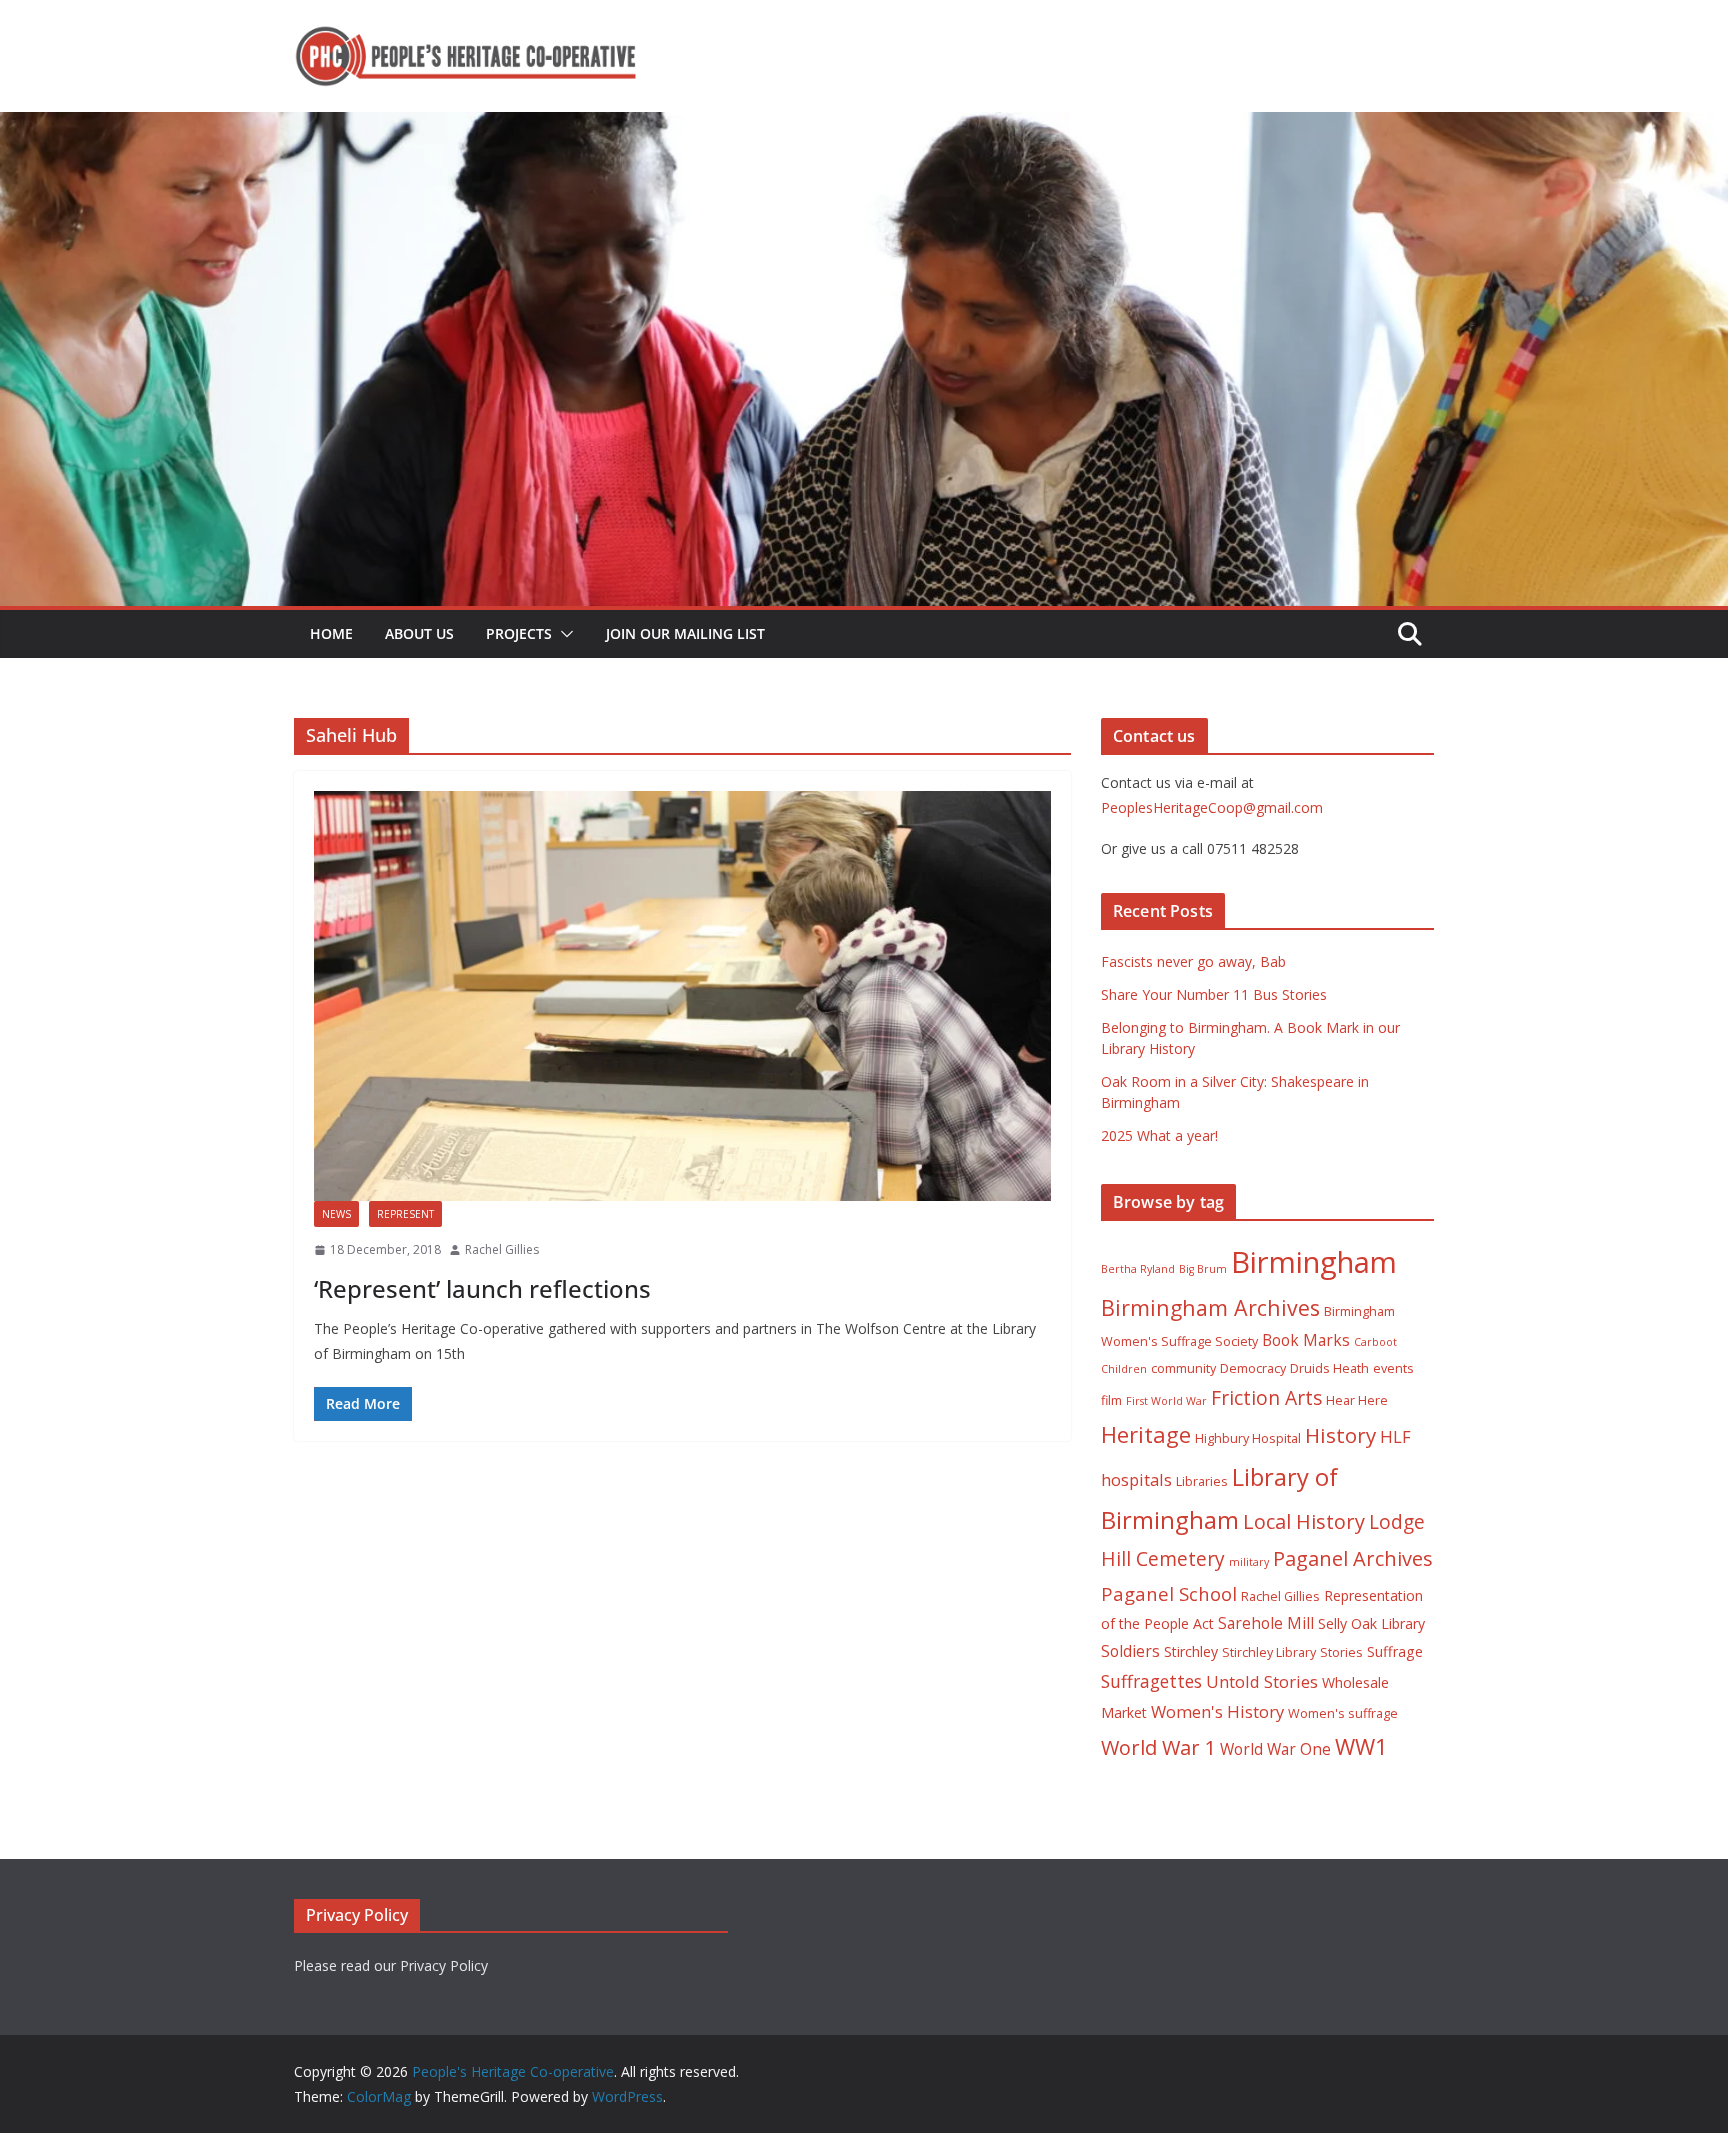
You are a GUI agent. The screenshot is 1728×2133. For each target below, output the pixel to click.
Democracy (1253, 1368)
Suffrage (1395, 1651)
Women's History (1217, 1711)
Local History (1304, 1521)
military (1249, 1562)
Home (331, 633)
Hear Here (1357, 1400)
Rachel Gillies (502, 1249)
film (1111, 1400)
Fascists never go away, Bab (1193, 961)
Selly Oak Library (1371, 1623)
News (336, 1214)
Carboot (1375, 1342)
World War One (1275, 1749)
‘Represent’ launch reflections (482, 1288)
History (1340, 1435)
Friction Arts (1266, 1397)
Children (1124, 1369)
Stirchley (1191, 1651)
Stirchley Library (1269, 1652)
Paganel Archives (1353, 1558)
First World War (1166, 1401)
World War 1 (1158, 1747)
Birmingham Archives (1210, 1307)
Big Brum (1203, 1269)
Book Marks (1306, 1340)
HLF (1395, 1436)
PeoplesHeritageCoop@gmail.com (1212, 807)
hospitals (1136, 1479)
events (1393, 1368)
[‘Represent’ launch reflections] (682, 996)
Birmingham (1314, 1262)
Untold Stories (1262, 1681)
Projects (519, 633)
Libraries (1202, 1481)
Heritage (1146, 1434)
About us (419, 633)
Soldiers (1130, 1651)
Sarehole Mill (1266, 1623)
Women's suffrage (1343, 1713)
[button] (563, 634)
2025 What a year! (1159, 1135)
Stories (1341, 1652)
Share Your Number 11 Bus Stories (1214, 994)
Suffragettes (1151, 1681)
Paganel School (1169, 1593)
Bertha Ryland (1138, 1269)
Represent (405, 1214)
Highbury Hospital (1248, 1438)
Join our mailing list (685, 633)
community (1183, 1368)
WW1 (1361, 1746)
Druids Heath (1329, 1368)
